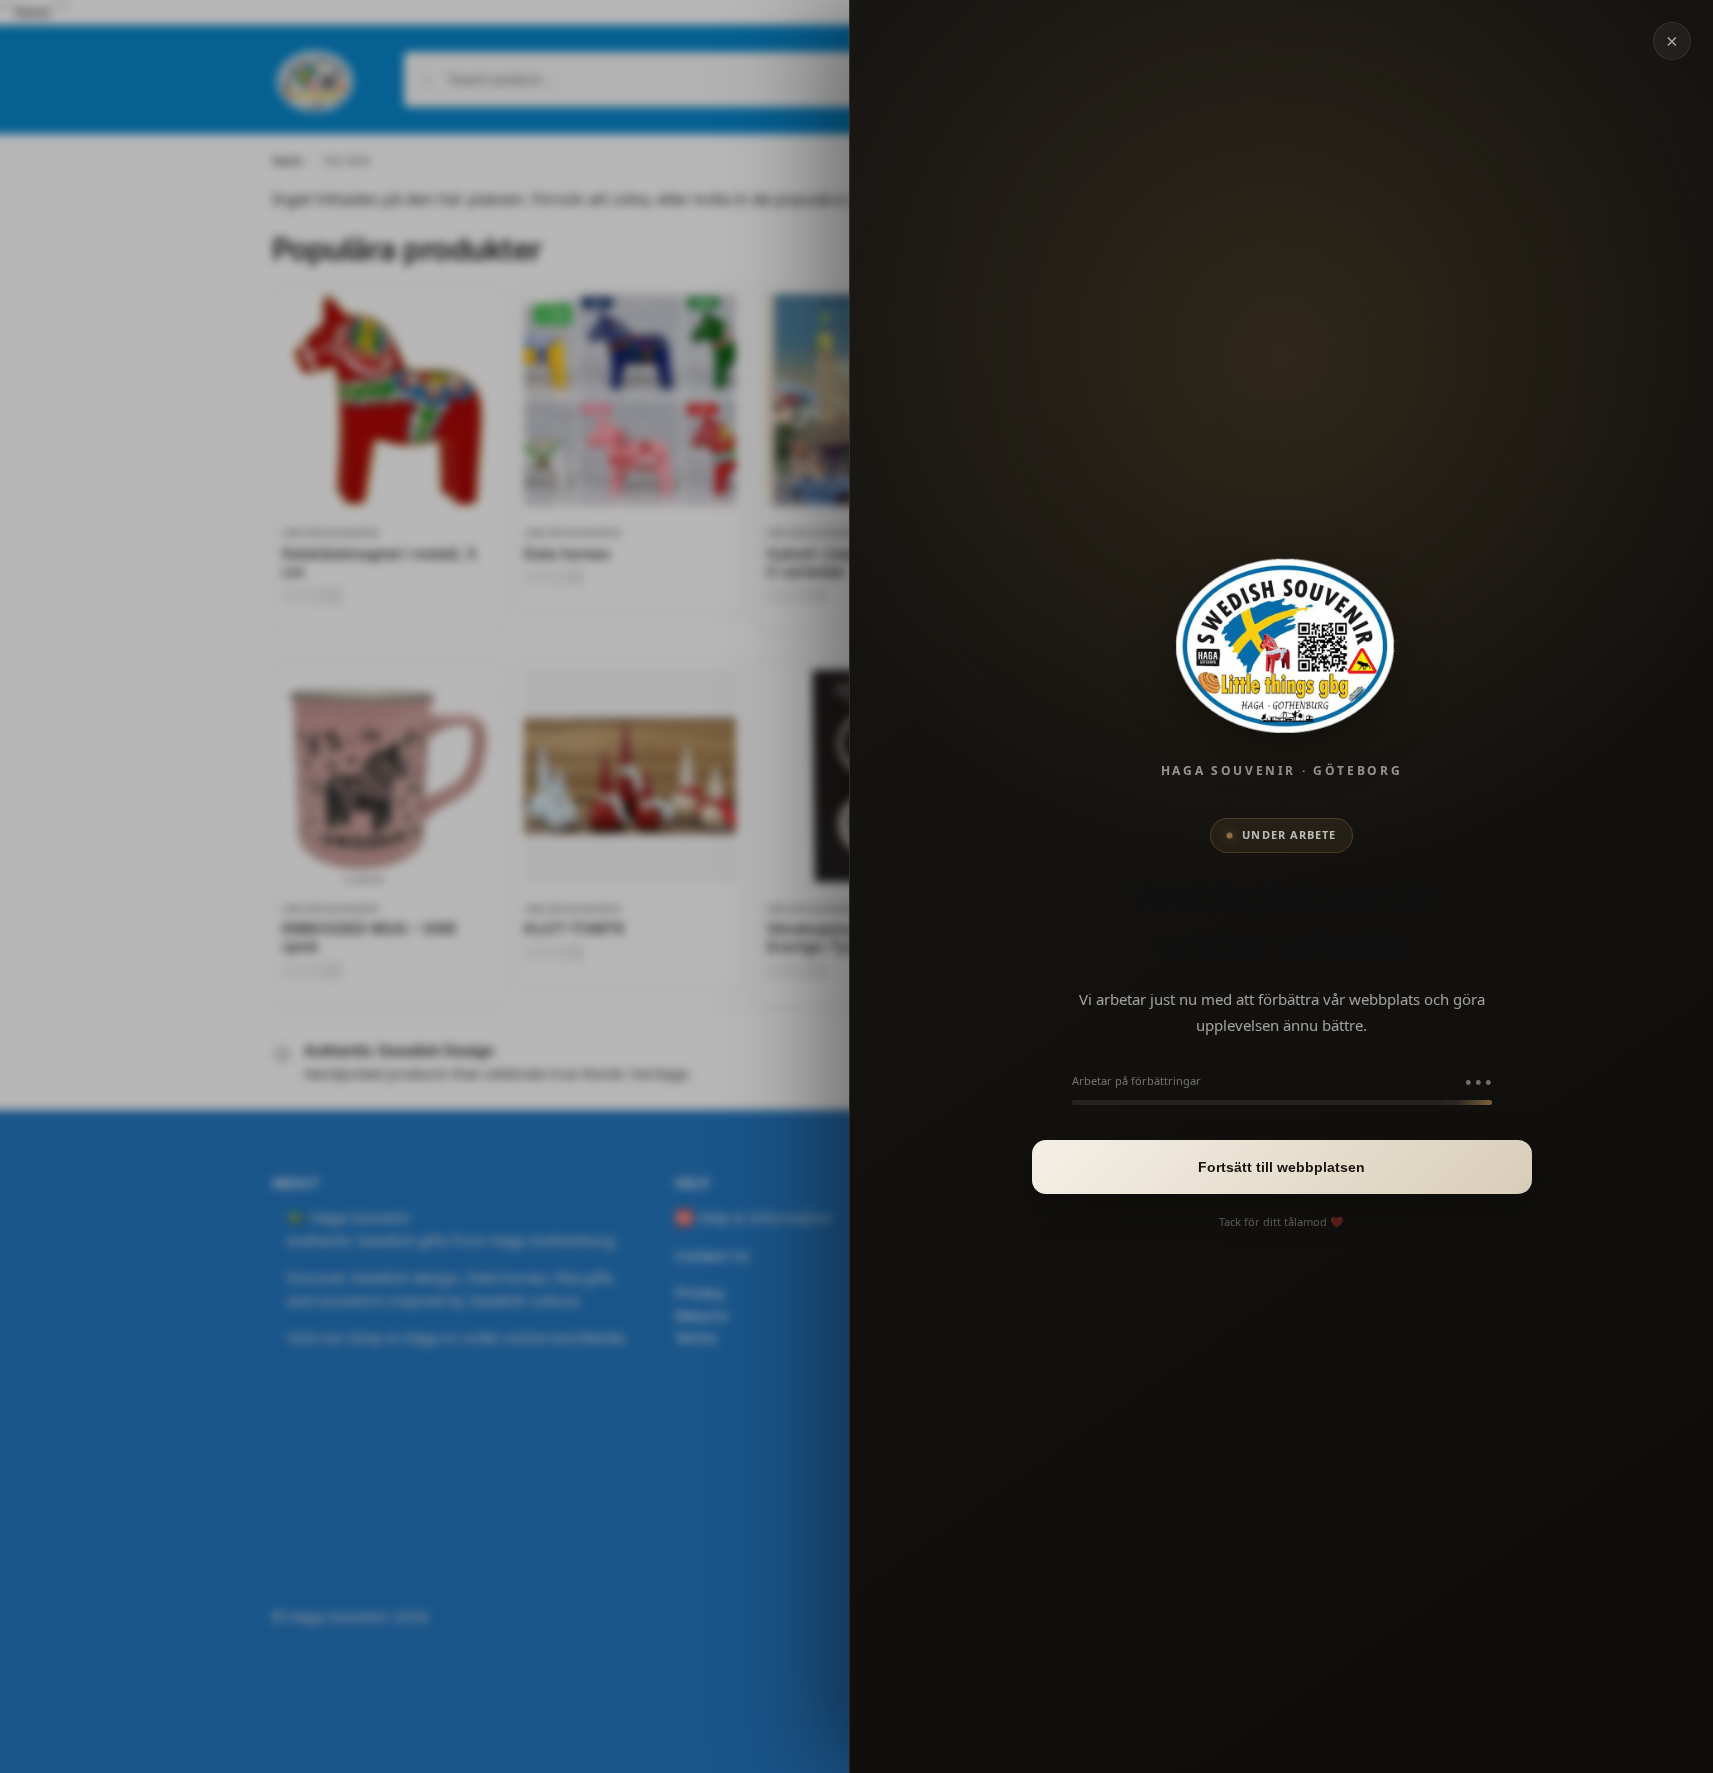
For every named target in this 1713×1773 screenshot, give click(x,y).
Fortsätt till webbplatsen (1281, 1167)
